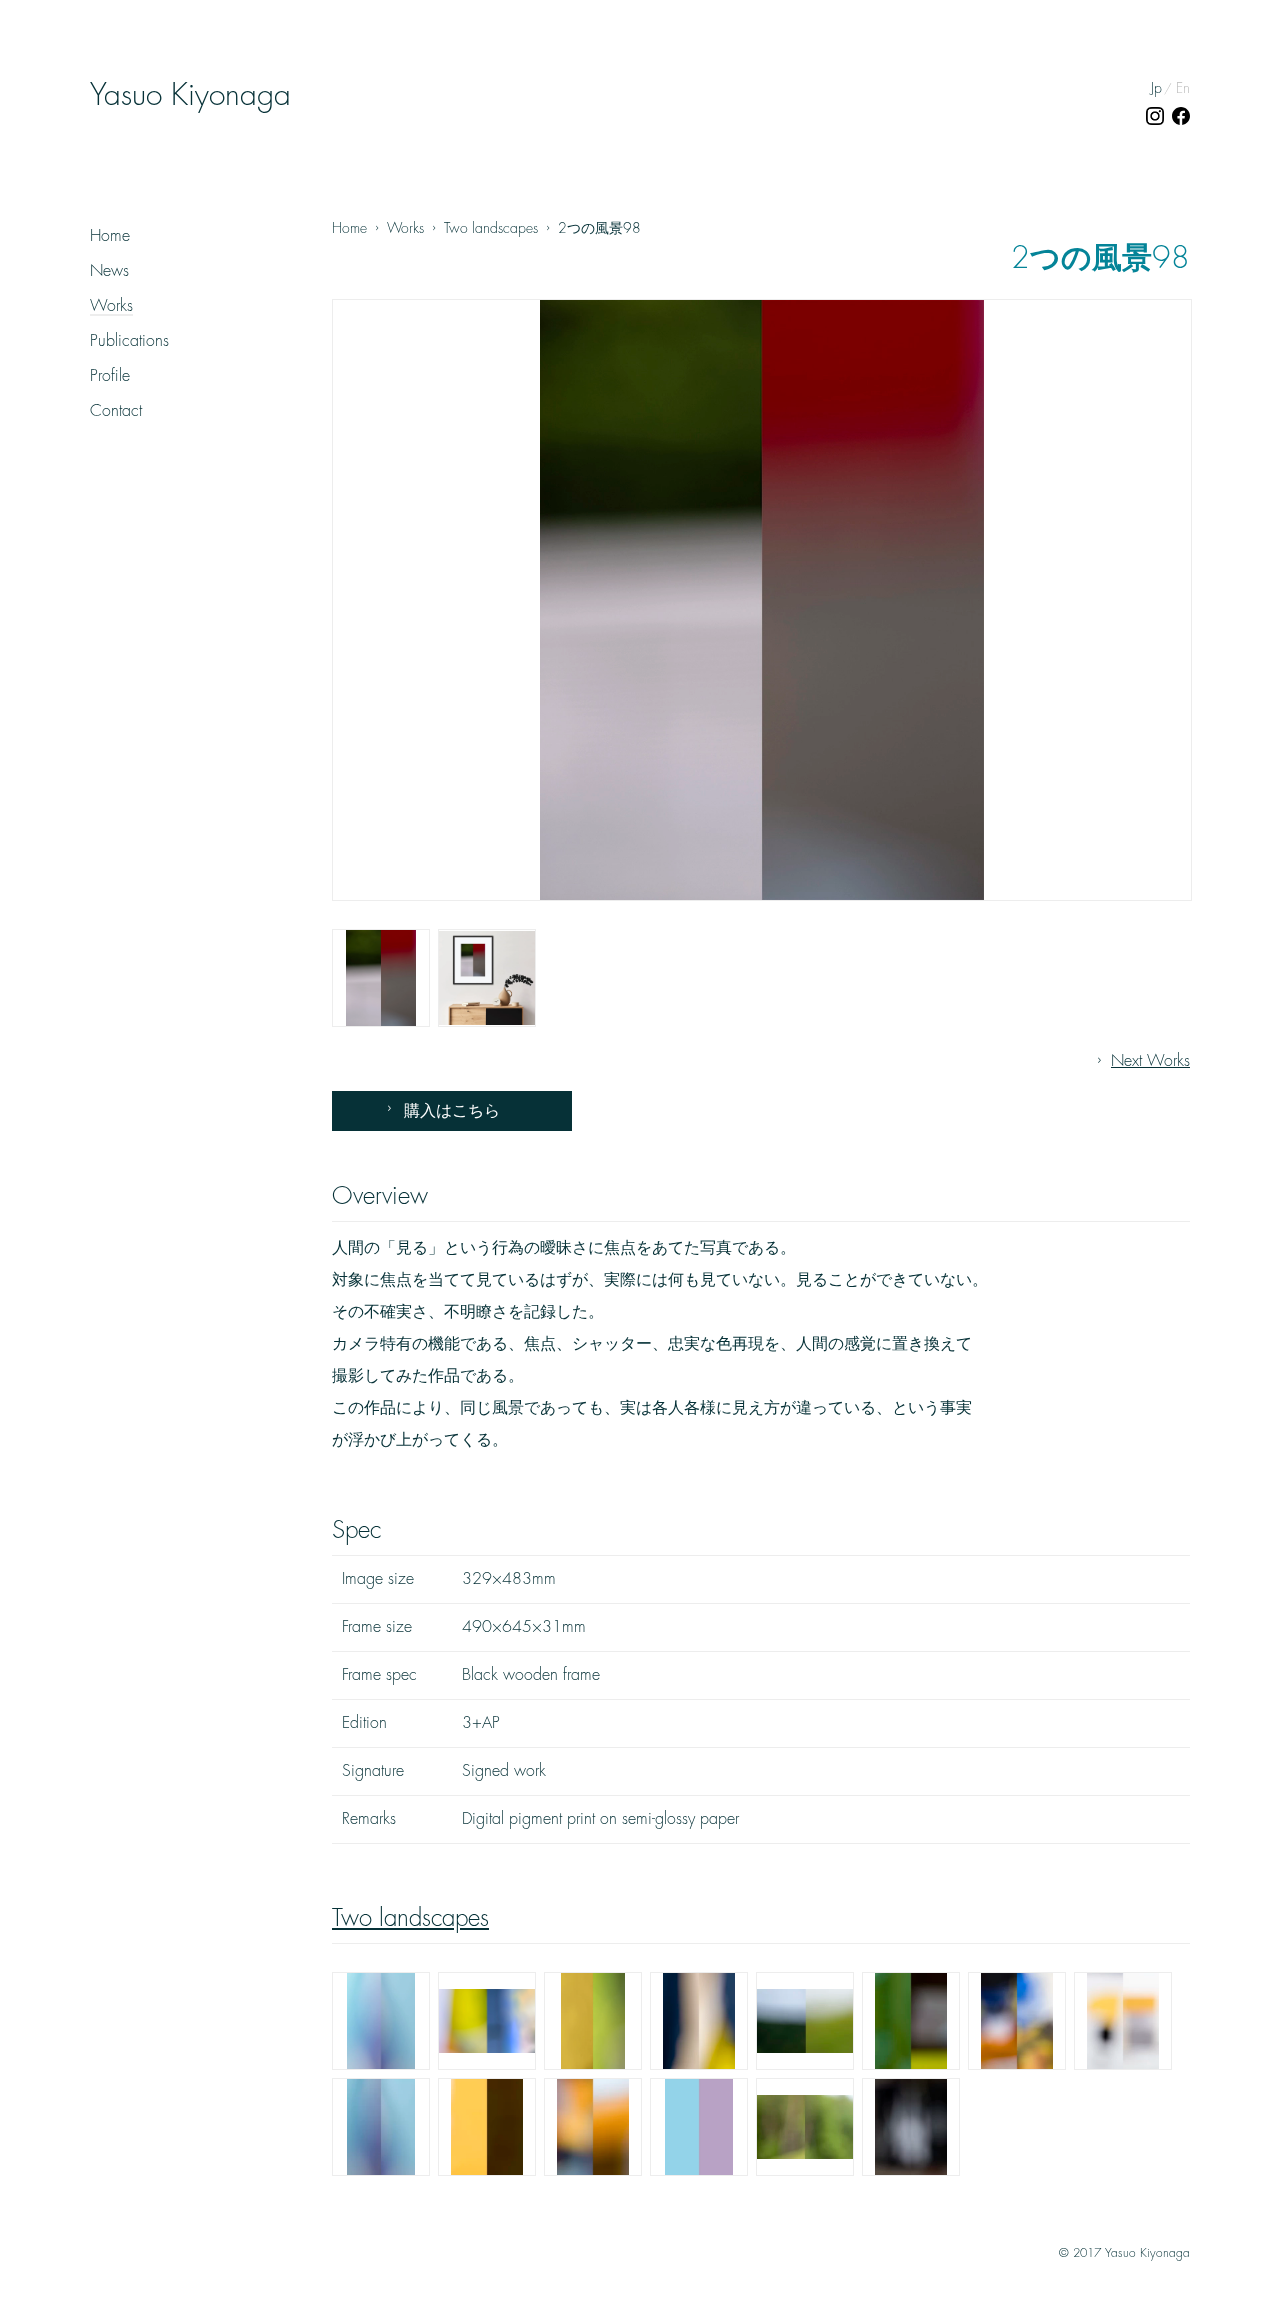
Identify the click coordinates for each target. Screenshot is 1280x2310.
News (109, 271)
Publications (129, 341)
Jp (1156, 88)
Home (110, 236)
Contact (116, 411)
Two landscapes (410, 1918)
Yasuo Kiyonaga (190, 95)
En (1183, 88)
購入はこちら (452, 1111)
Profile (110, 376)
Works (111, 306)
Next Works (1150, 1061)
